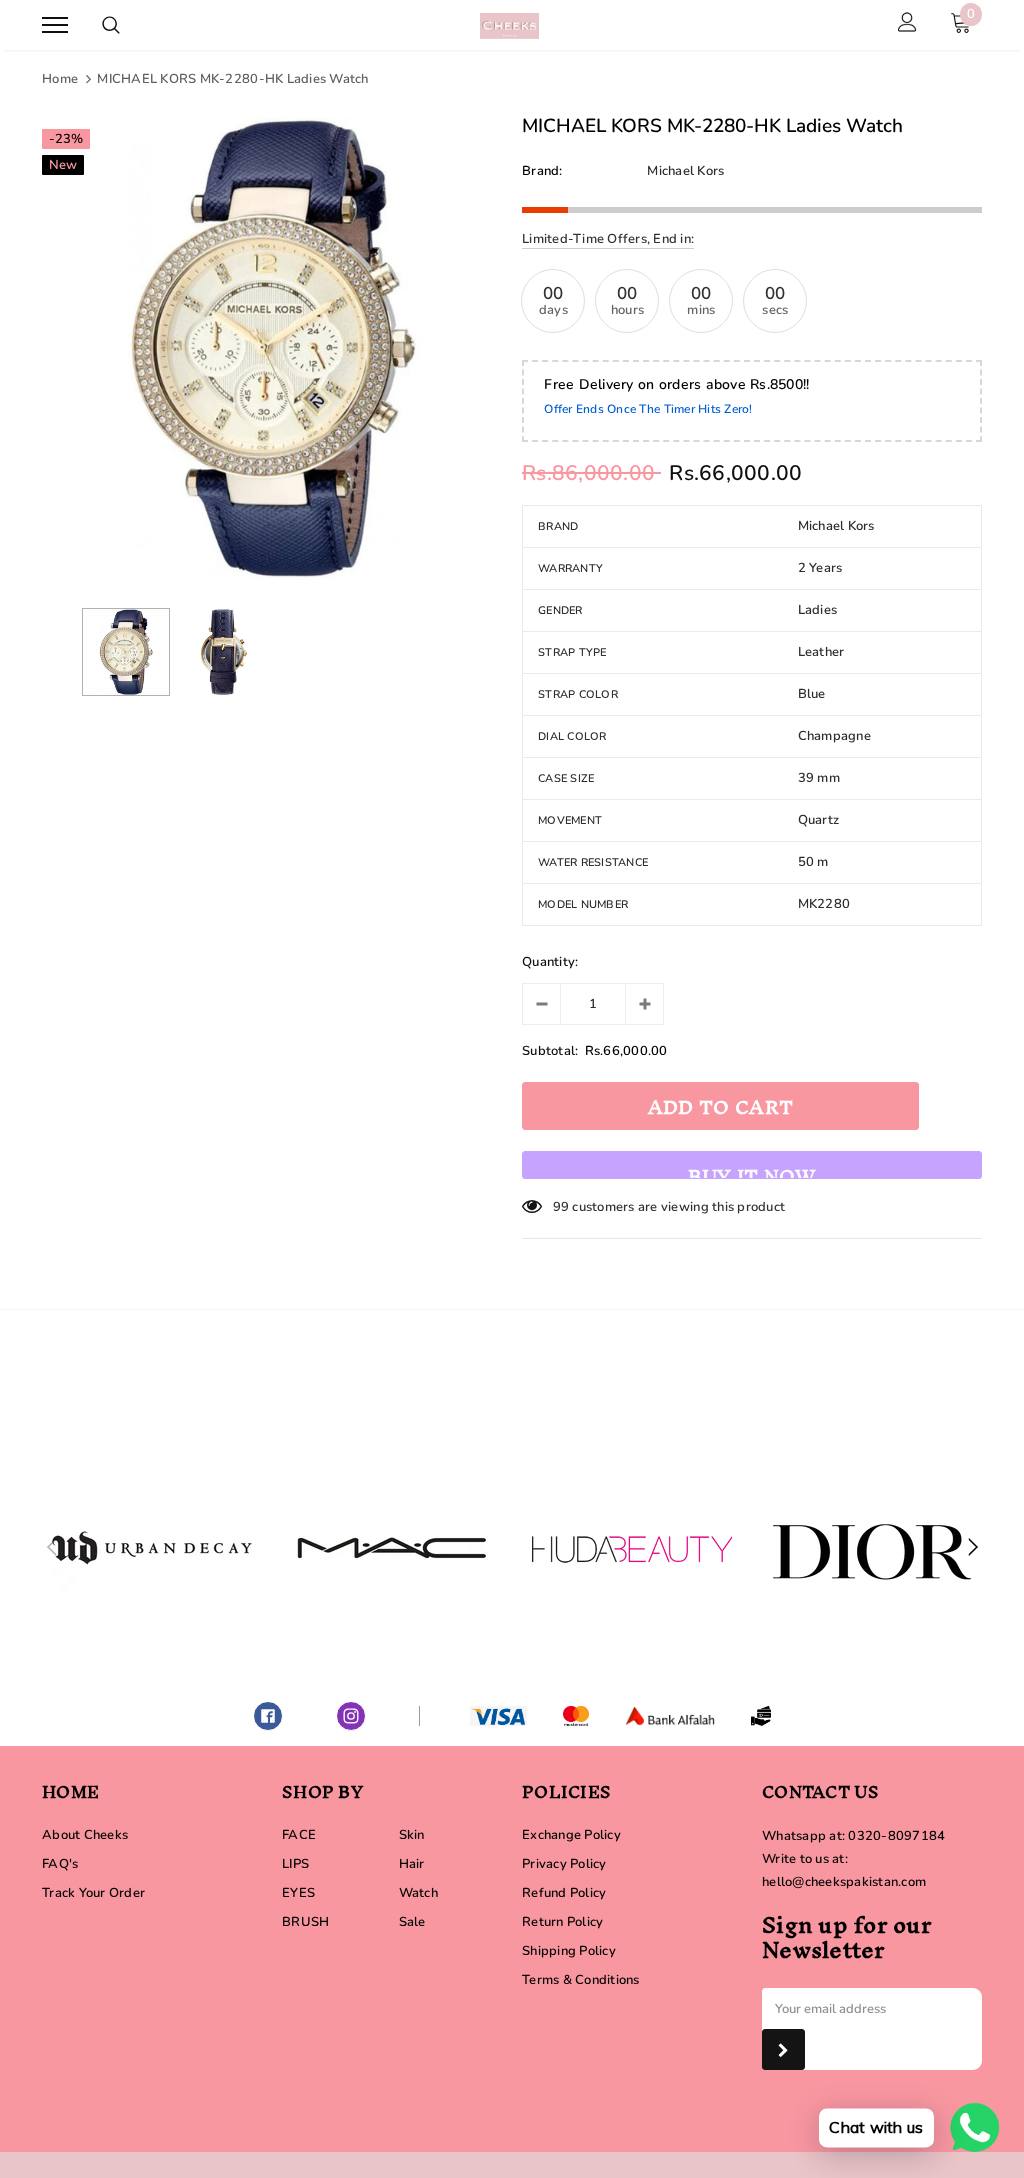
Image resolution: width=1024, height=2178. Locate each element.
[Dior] (872, 1548)
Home (60, 79)
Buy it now (751, 1166)
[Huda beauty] (632, 1548)
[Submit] (783, 2049)
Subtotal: (550, 1051)
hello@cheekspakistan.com (844, 1882)
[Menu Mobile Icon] (55, 25)
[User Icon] (907, 25)
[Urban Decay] (152, 1548)
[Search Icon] (111, 25)
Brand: (542, 171)
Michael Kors (685, 171)
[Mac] (392, 1548)
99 (561, 1207)
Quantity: (550, 962)
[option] (272, 348)
